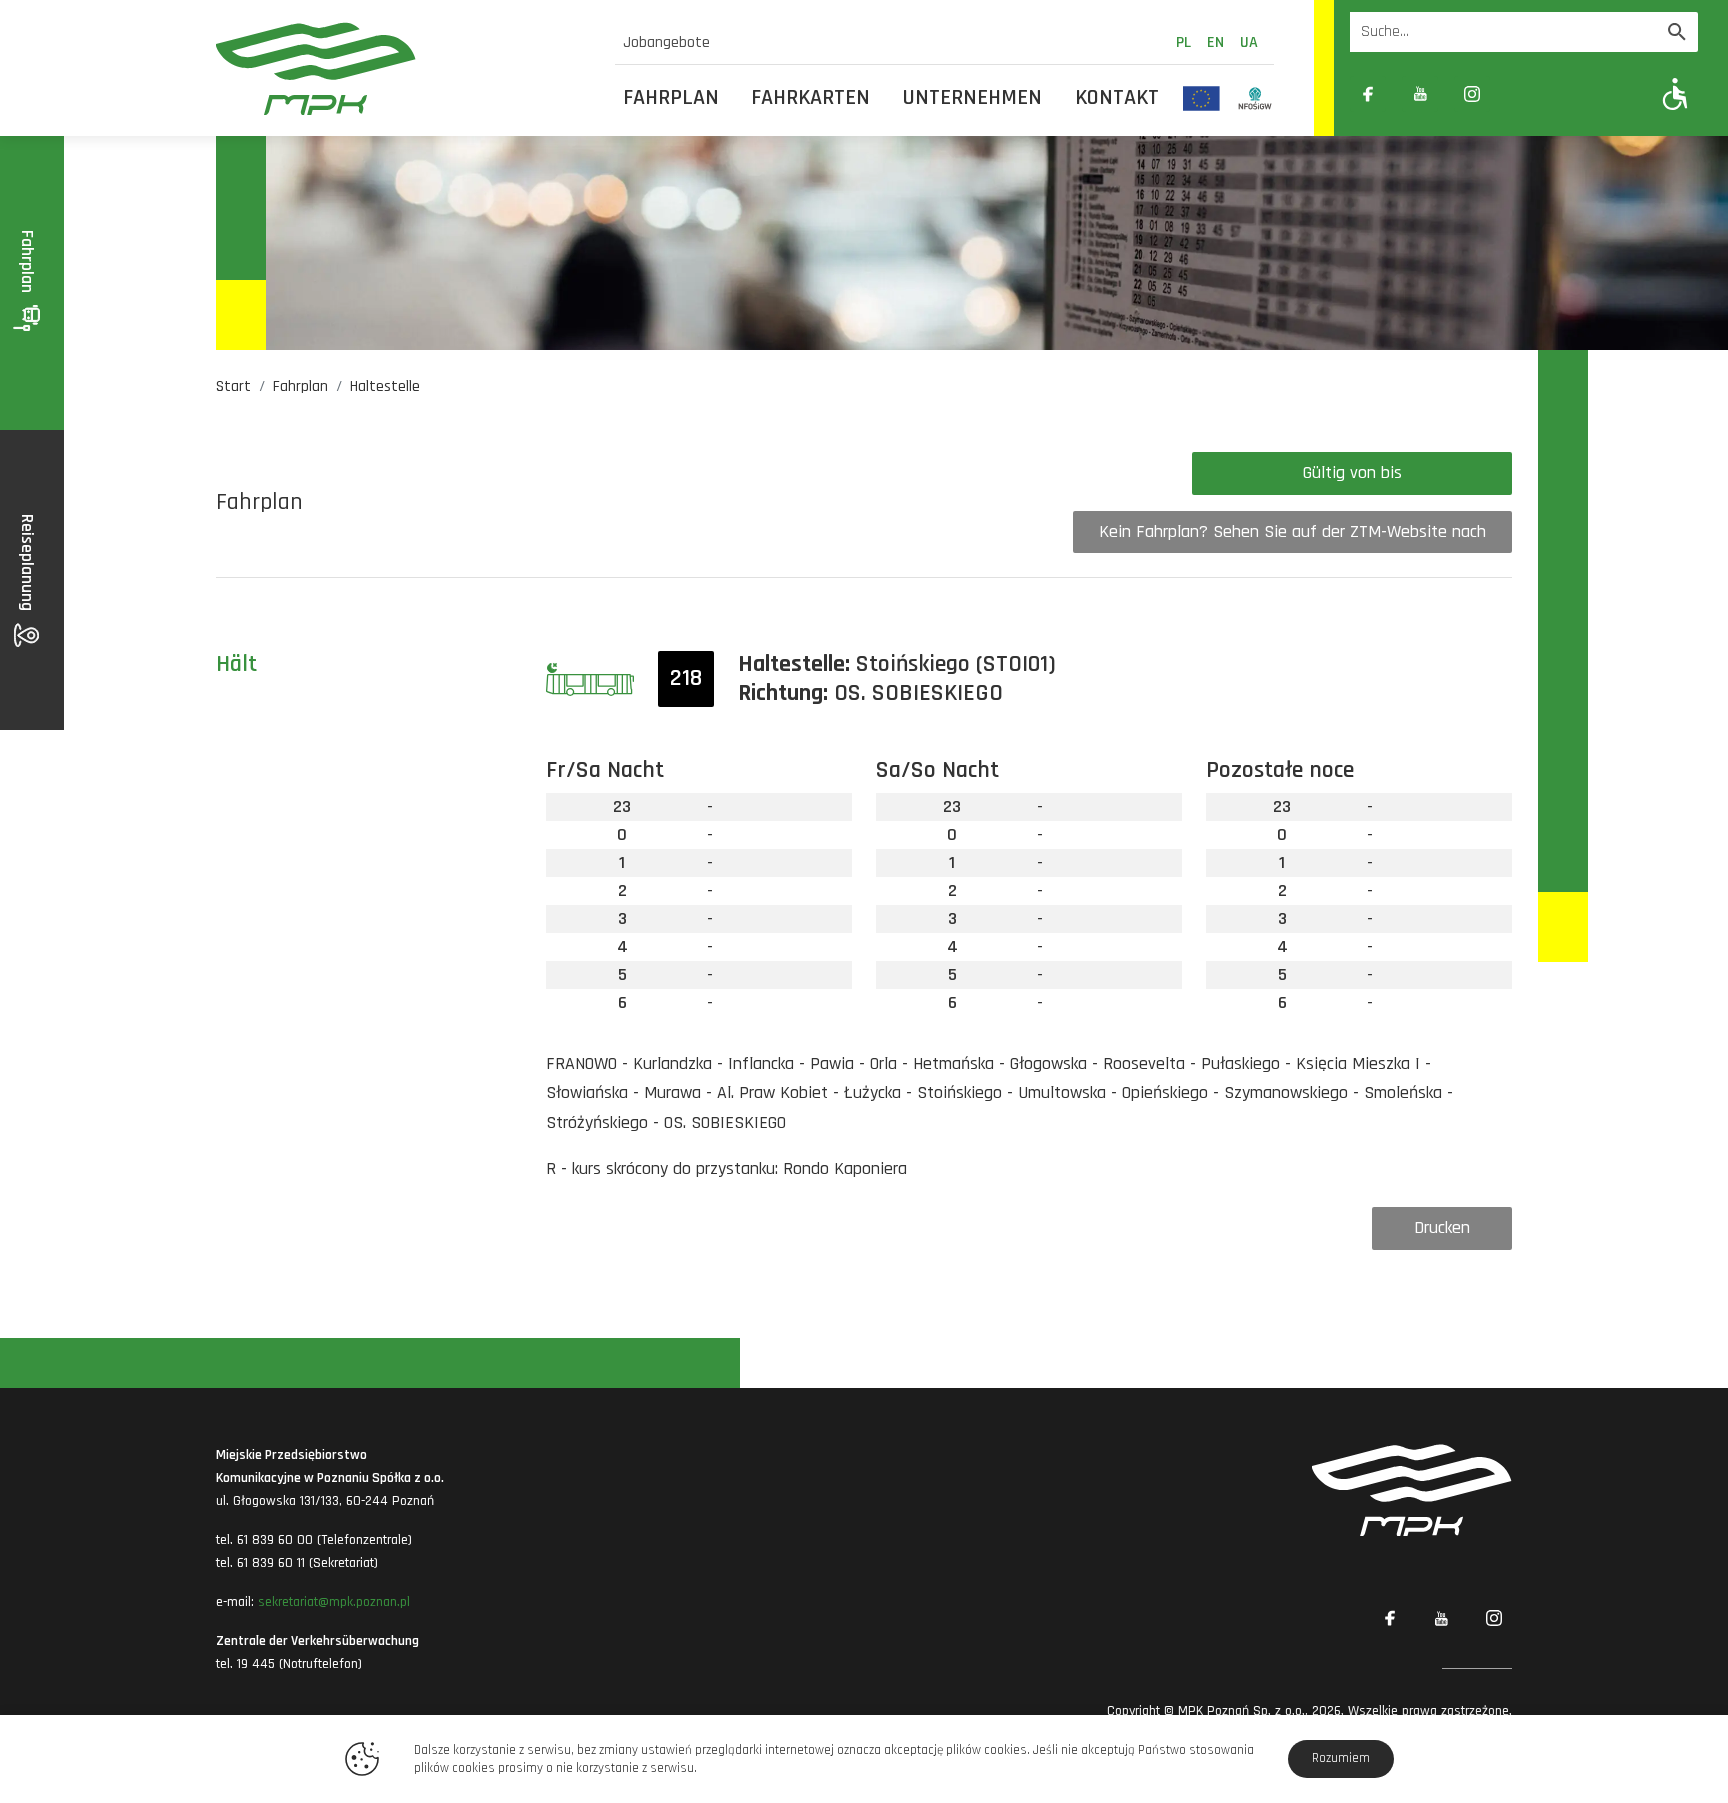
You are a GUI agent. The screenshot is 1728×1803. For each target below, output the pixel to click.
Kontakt (1117, 98)
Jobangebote (666, 42)
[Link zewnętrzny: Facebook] (1368, 94)
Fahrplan (671, 98)
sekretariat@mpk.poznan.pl (334, 1602)
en (1215, 42)
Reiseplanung (27, 564)
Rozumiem (1341, 1758)
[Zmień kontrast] (1524, 94)
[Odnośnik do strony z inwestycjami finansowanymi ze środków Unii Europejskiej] (1201, 98)
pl (1183, 42)
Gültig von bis (1352, 472)
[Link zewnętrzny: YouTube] (1420, 94)
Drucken (1442, 1227)
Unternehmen (972, 98)
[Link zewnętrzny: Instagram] (1472, 94)
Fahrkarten (810, 98)
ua (1249, 42)
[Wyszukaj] (1677, 32)
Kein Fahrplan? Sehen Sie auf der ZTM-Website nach (1292, 531)
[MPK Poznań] (403, 68)
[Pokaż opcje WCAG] (1675, 93)
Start (233, 386)
